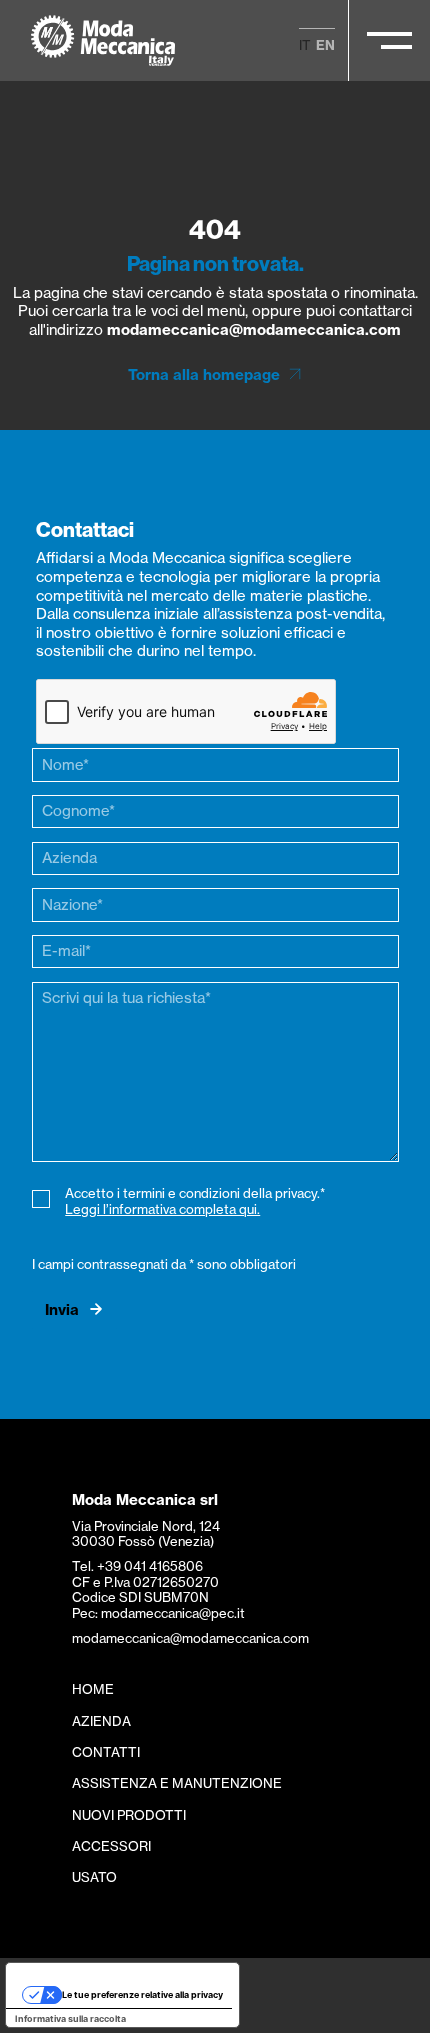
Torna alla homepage (204, 375)
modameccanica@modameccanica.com (254, 329)
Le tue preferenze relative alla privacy (142, 1994)
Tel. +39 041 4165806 (137, 1566)
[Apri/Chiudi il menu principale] (389, 40)
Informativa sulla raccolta (70, 2018)
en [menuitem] (325, 45)
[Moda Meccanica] (103, 40)
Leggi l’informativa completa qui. (162, 1209)
